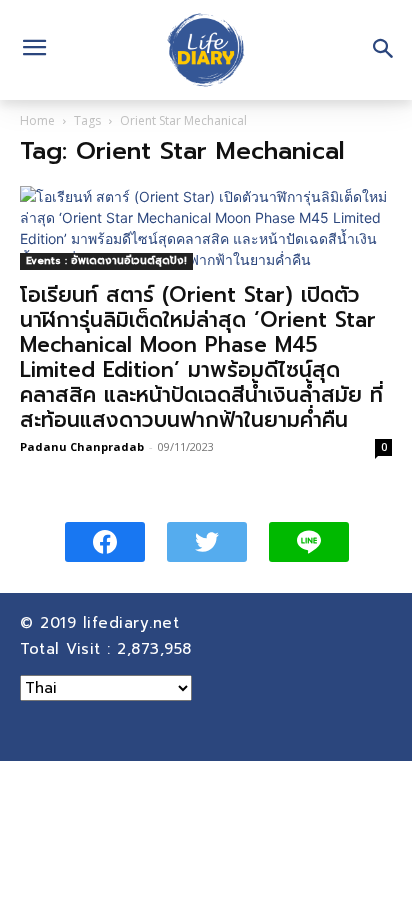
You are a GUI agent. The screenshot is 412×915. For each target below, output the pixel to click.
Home (37, 120)
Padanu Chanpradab (82, 446)
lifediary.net (134, 623)
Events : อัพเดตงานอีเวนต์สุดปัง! (106, 260)
